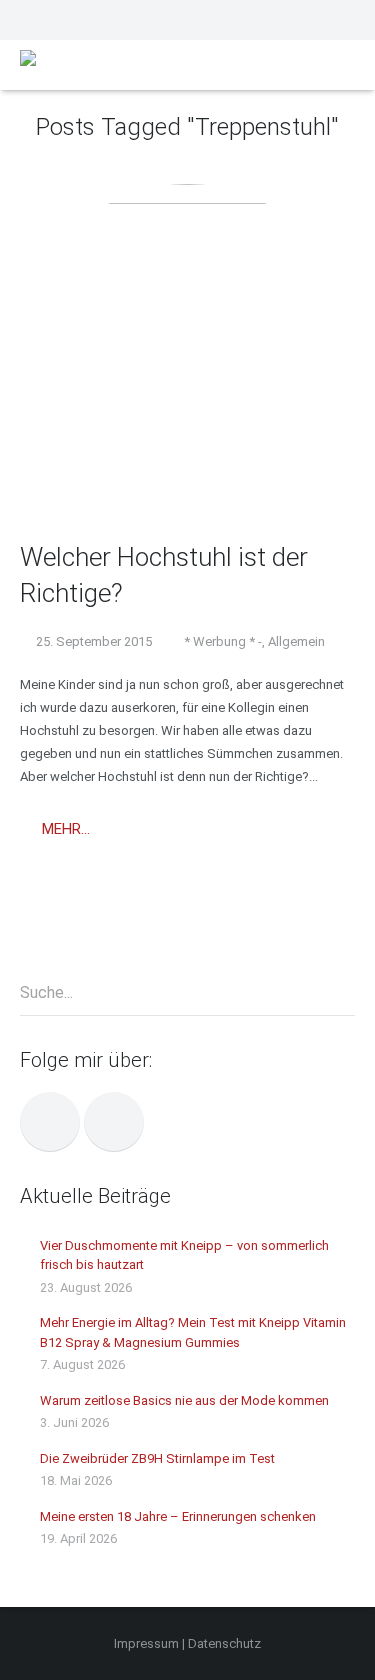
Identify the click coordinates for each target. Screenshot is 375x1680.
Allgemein (296, 641)
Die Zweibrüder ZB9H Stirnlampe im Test (157, 1458)
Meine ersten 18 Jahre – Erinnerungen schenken (178, 1516)
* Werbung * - (223, 641)
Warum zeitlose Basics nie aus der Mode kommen (184, 1400)
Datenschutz (224, 1643)
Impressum (146, 1643)
